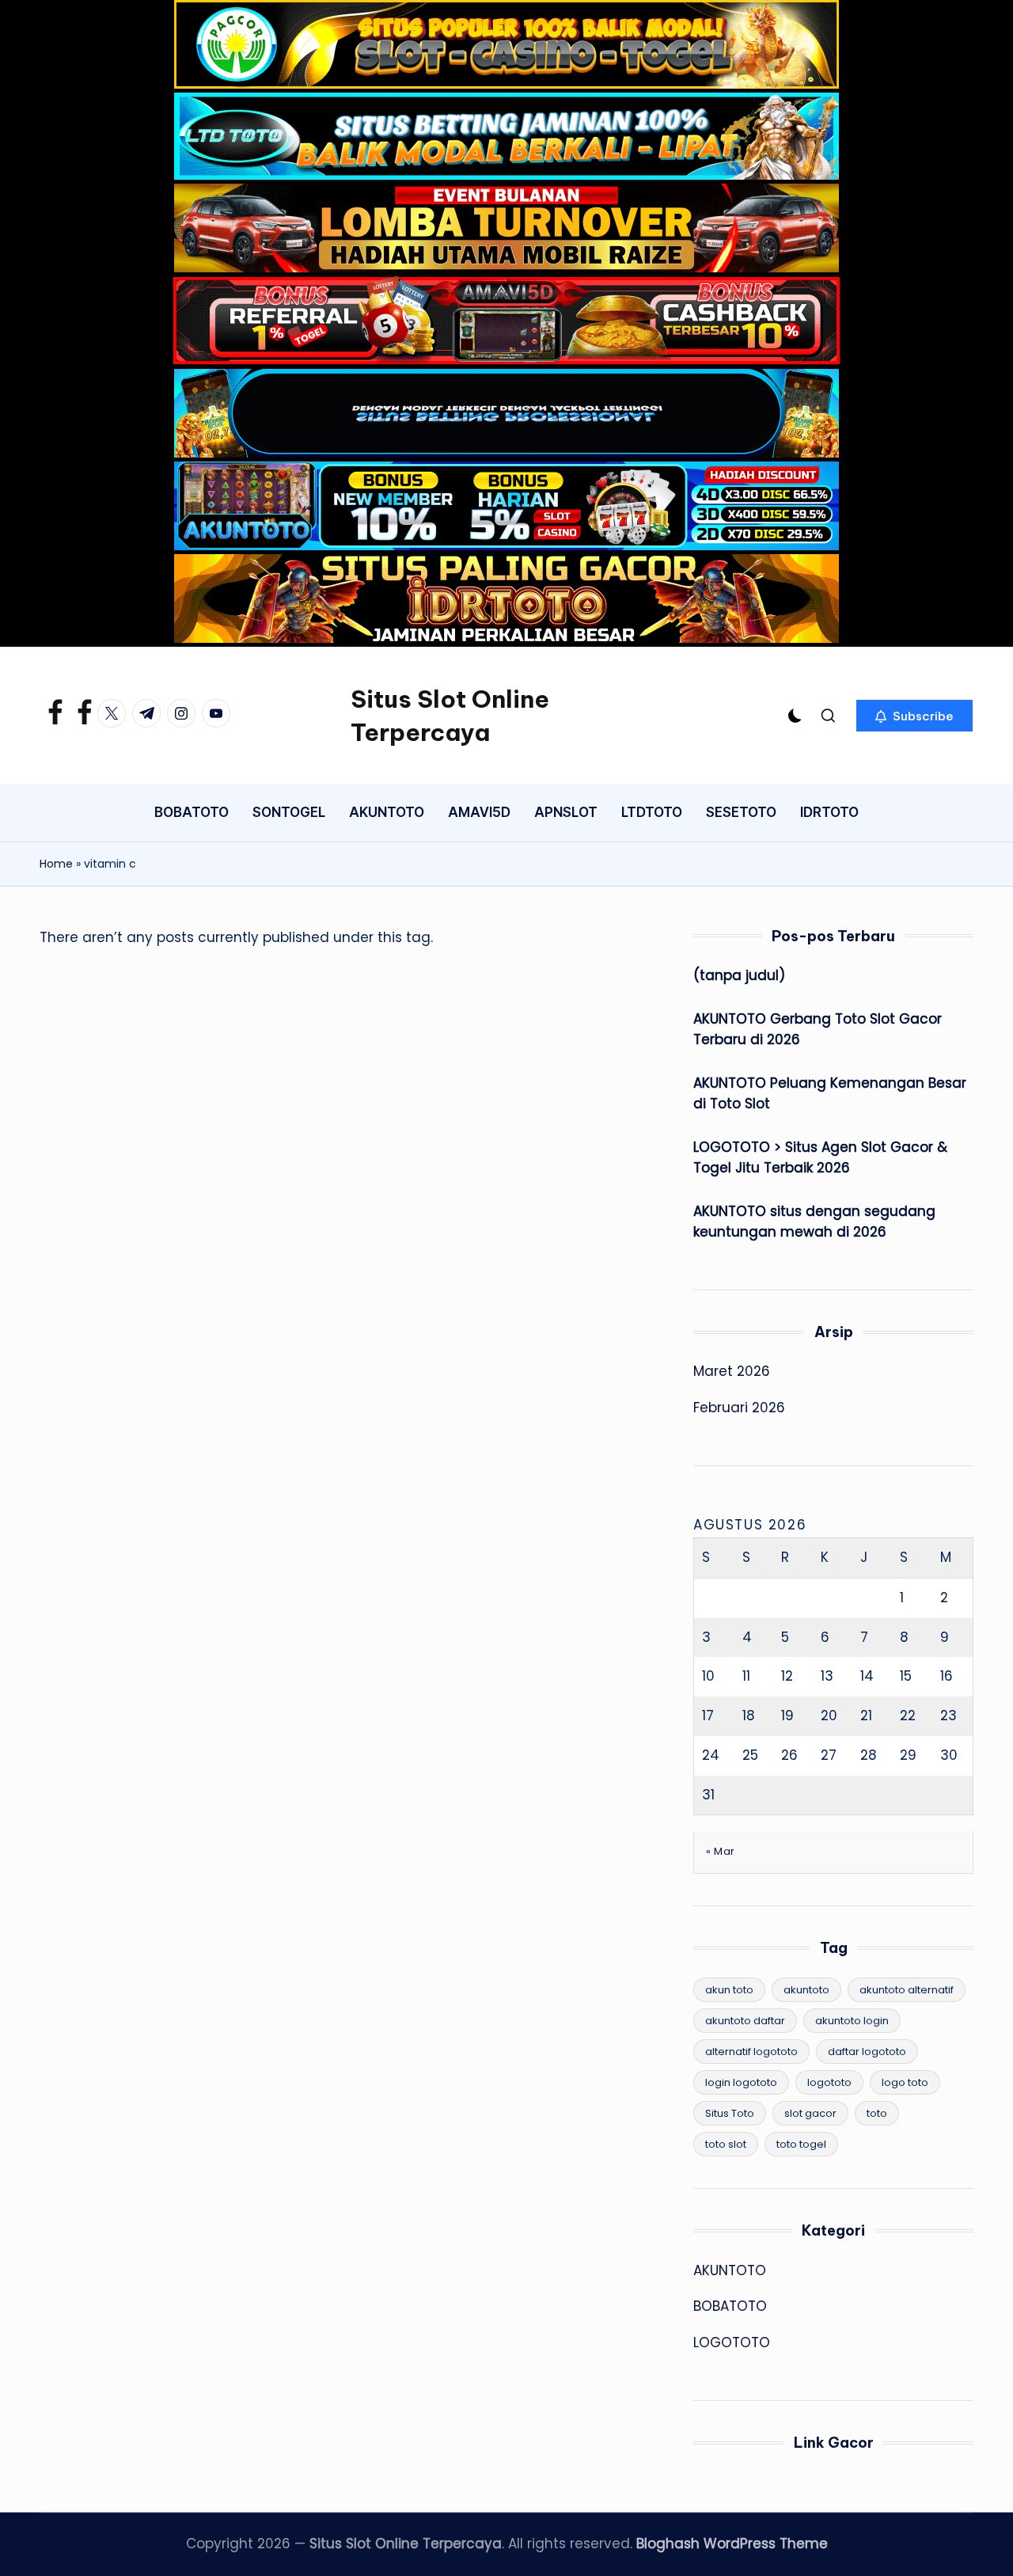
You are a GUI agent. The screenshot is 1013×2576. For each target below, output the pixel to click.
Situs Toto (730, 2113)
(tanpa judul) (739, 975)
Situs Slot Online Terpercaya (450, 716)
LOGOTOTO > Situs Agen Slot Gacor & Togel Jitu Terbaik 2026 (820, 1157)
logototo (829, 2082)
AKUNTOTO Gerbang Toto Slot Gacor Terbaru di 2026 (818, 1029)
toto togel (801, 2144)
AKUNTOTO (730, 2270)
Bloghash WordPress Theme (732, 2544)
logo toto (905, 2082)
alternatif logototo (751, 2052)
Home (56, 864)
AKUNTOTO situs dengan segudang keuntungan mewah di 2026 (814, 1222)
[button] (914, 716)
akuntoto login (852, 2021)
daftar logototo (867, 2052)
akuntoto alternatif (907, 1990)
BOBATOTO (730, 2306)
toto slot (726, 2144)
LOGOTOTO (732, 2342)
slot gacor (810, 2113)
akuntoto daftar (745, 2021)
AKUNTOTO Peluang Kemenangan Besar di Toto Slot (830, 1093)
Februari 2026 (739, 1408)
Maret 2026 (732, 1371)
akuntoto (806, 1990)
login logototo (741, 2082)
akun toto (729, 1990)
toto (877, 2113)
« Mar (721, 1851)
